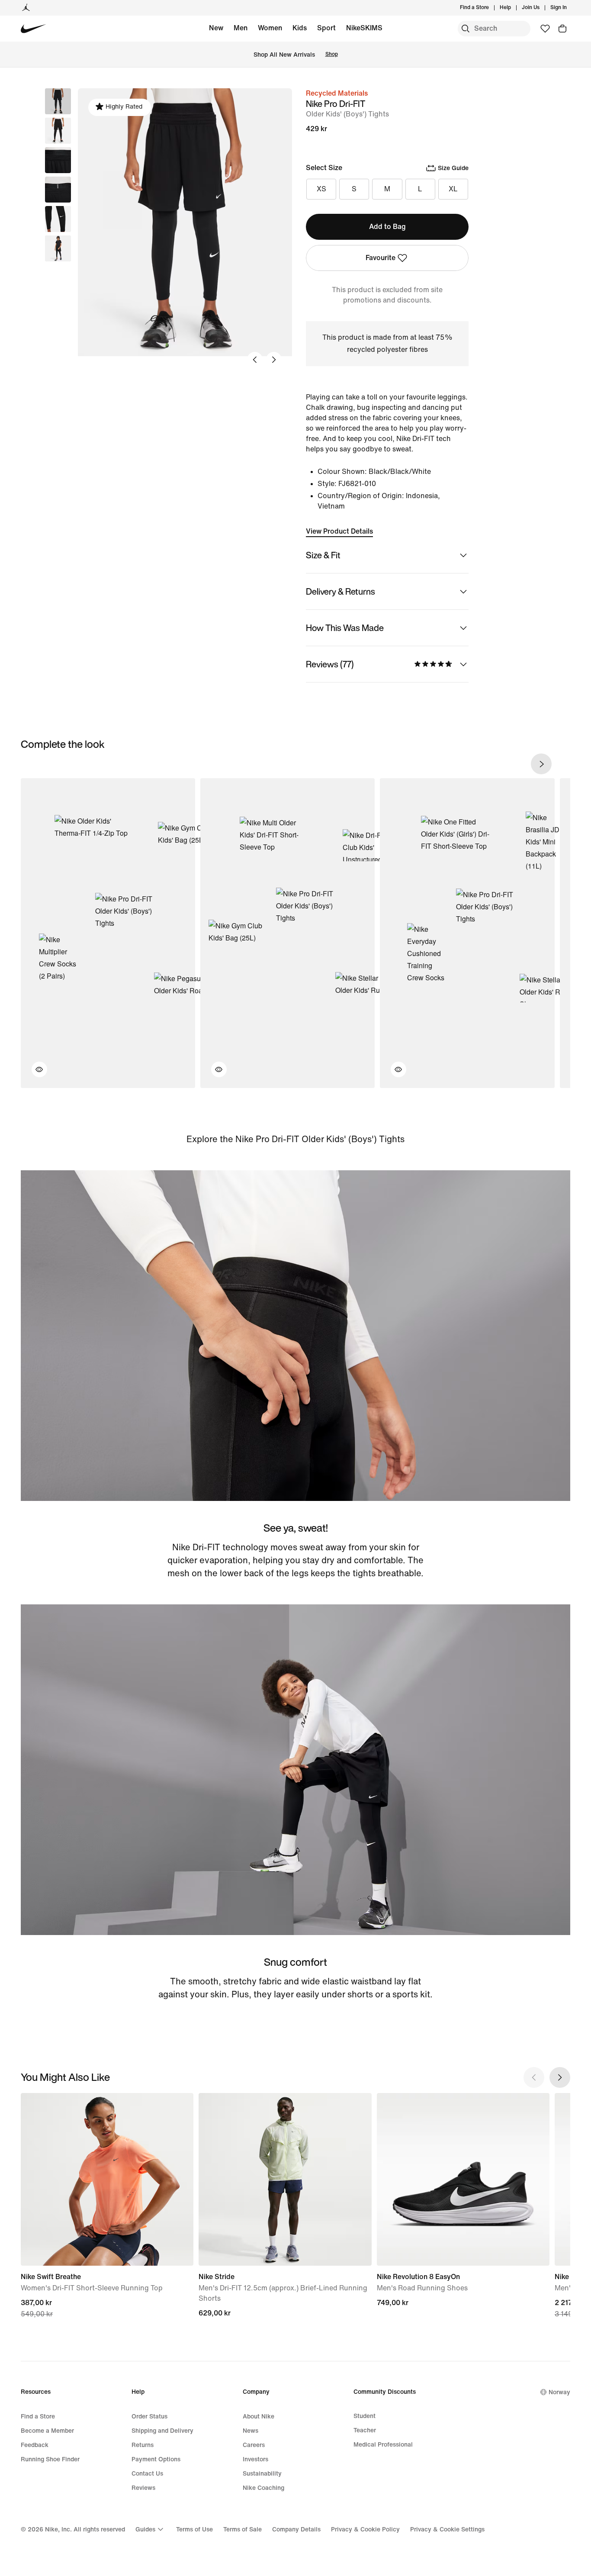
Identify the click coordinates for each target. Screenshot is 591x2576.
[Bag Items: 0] (562, 29)
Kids (300, 28)
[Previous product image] (255, 360)
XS (321, 189)
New (216, 28)
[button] (58, 131)
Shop (332, 54)
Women (270, 28)
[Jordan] (26, 8)
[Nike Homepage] (34, 29)
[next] (541, 764)
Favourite (381, 258)
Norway (559, 2392)
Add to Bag (387, 227)
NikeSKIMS (364, 28)
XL (453, 189)
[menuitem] (514, 8)
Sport (326, 28)
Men (241, 28)
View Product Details (339, 531)
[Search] (466, 29)
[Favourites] (545, 29)
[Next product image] (274, 360)
